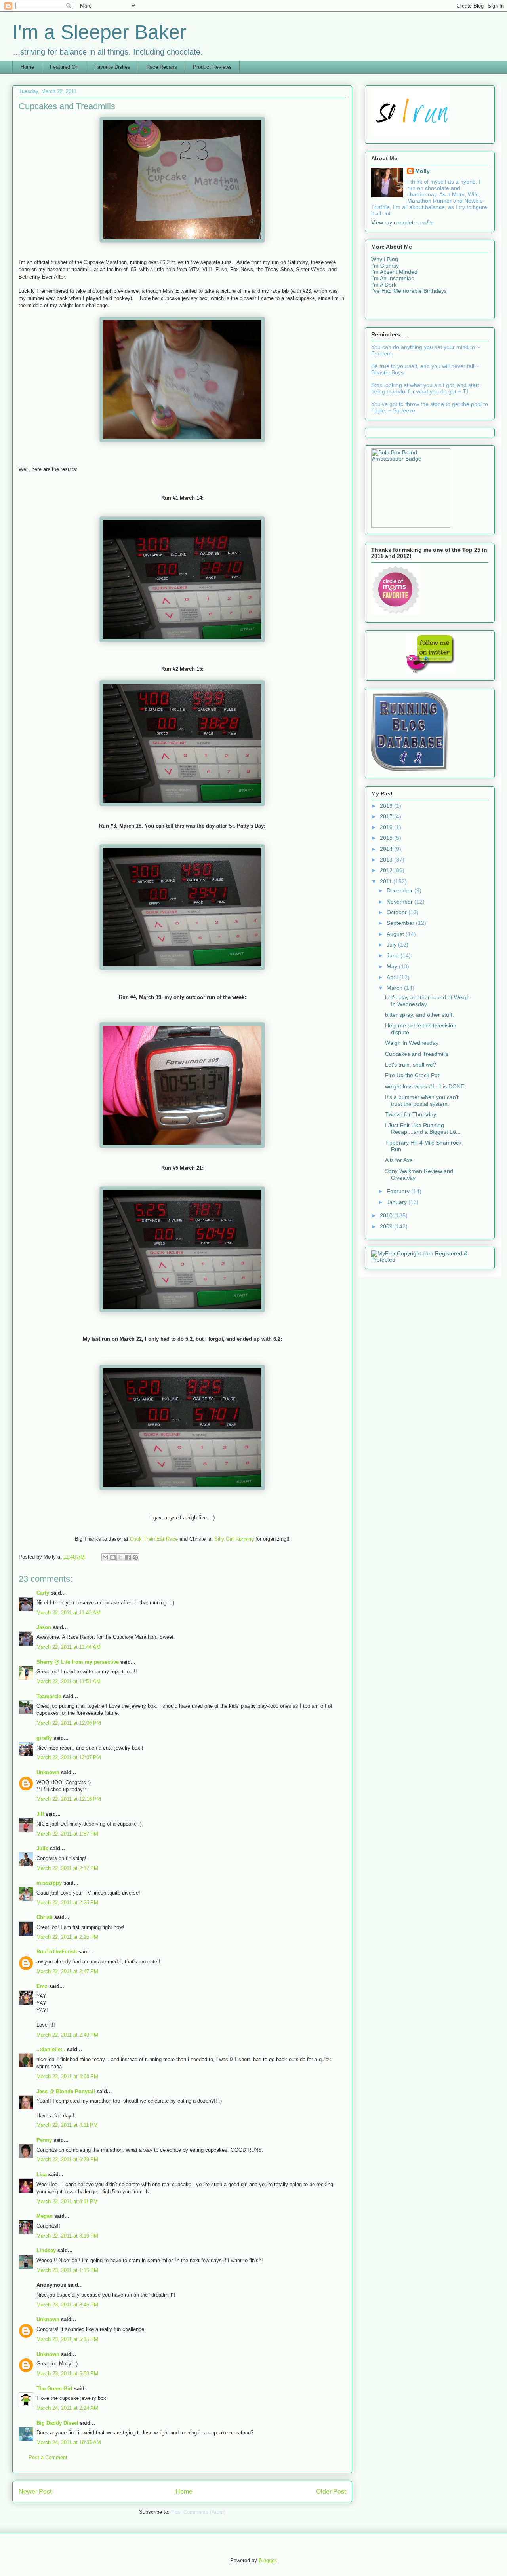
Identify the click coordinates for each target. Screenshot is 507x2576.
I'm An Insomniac (393, 278)
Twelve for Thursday (411, 1114)
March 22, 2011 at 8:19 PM (67, 2236)
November (400, 902)
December (400, 890)
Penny (44, 2140)
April (393, 977)
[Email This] (105, 1557)
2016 (387, 827)
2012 (387, 870)
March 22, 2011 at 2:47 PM (67, 1971)
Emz (42, 1986)
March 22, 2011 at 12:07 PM (69, 1757)
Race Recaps (162, 67)
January (397, 1202)
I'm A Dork (384, 285)
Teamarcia (49, 1696)
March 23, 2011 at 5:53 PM (67, 2374)
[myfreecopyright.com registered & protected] (430, 1260)
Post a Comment (48, 2457)
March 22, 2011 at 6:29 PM (67, 2159)
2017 (387, 816)
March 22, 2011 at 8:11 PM (67, 2201)
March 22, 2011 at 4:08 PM (67, 2076)
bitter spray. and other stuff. (419, 1015)
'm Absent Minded (395, 272)
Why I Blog (385, 259)
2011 (387, 881)
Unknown (48, 1772)
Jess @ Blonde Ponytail (66, 2091)
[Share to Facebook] (128, 1557)
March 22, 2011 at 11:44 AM (69, 1647)
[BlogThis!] (113, 1557)
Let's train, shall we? (411, 1065)
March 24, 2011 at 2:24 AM (67, 2408)
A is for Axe (399, 1160)
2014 (387, 849)
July (392, 945)
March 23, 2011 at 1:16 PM (67, 2270)
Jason (44, 1627)
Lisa (42, 2175)
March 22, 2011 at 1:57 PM (67, 1834)
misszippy (49, 1883)
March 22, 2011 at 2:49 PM (67, 2035)
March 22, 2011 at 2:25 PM (67, 1903)
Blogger (267, 2560)
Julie (42, 1848)
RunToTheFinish (57, 1952)
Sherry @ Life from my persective (78, 1662)
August (396, 934)
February (399, 1191)
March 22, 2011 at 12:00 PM (69, 1723)
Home (27, 67)
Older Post (331, 2492)
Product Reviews (212, 67)
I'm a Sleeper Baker (99, 32)
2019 (387, 806)
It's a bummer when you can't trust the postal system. (422, 1100)
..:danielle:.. (51, 2049)
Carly (43, 1593)
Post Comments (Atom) (198, 2512)
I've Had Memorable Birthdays (409, 291)
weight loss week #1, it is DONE (425, 1086)
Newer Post (35, 2492)
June (394, 955)
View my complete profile (402, 222)
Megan (45, 2216)
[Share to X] (120, 1557)
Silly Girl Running (234, 1539)
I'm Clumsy (385, 266)
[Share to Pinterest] (135, 1557)
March (395, 988)
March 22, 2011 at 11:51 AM (69, 1681)
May (393, 966)
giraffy (44, 1738)
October (397, 912)
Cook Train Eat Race (154, 1539)
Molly (422, 171)
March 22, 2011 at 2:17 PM (67, 1868)
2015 (387, 838)
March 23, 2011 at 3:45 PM (67, 2305)
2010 (387, 1215)
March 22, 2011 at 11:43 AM (69, 1613)
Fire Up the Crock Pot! (413, 1075)
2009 (387, 1226)
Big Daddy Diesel (57, 2423)
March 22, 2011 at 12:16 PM (69, 1799)
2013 (387, 860)
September (401, 923)
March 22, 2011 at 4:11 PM (67, 2125)
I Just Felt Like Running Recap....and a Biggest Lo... (423, 1129)
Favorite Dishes (112, 67)
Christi (45, 1917)
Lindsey (46, 2250)
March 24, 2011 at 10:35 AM (69, 2442)
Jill (40, 1814)
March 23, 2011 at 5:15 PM (67, 2339)
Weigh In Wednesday (412, 1043)
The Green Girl (54, 2389)
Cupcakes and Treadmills (417, 1054)
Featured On (64, 67)
